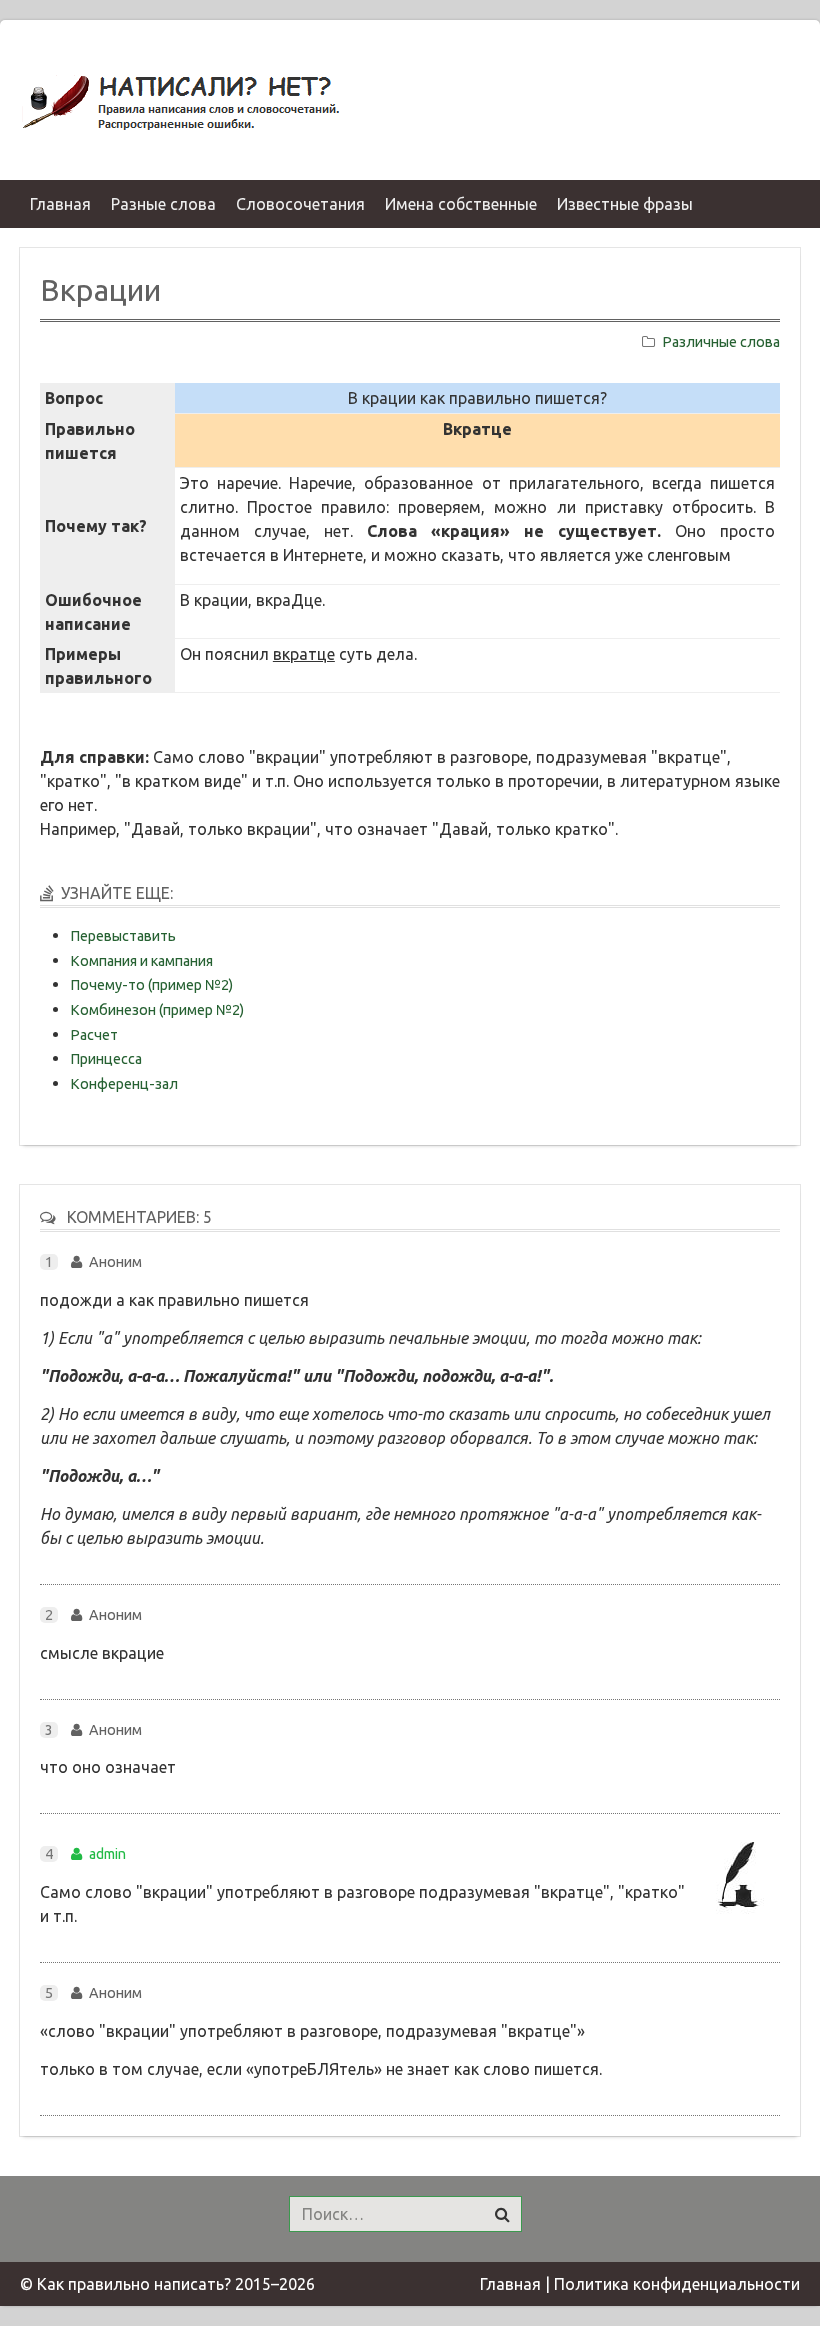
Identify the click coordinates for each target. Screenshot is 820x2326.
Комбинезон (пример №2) (157, 1010)
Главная (510, 2284)
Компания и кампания (141, 961)
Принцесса (106, 1059)
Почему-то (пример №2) (151, 985)
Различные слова (721, 342)
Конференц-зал (124, 1084)
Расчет (94, 1035)
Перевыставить (123, 936)
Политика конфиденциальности (677, 2284)
